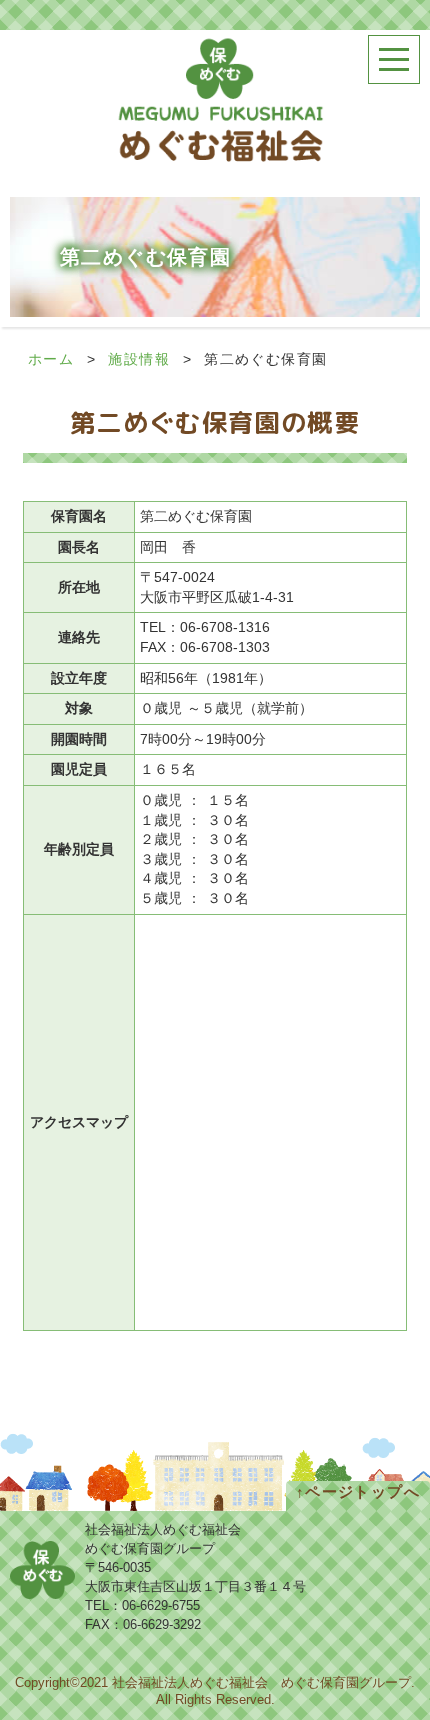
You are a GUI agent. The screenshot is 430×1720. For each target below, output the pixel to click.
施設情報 (139, 359)
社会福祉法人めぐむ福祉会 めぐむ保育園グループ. (263, 1683)
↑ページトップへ (358, 1491)
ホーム (51, 359)
